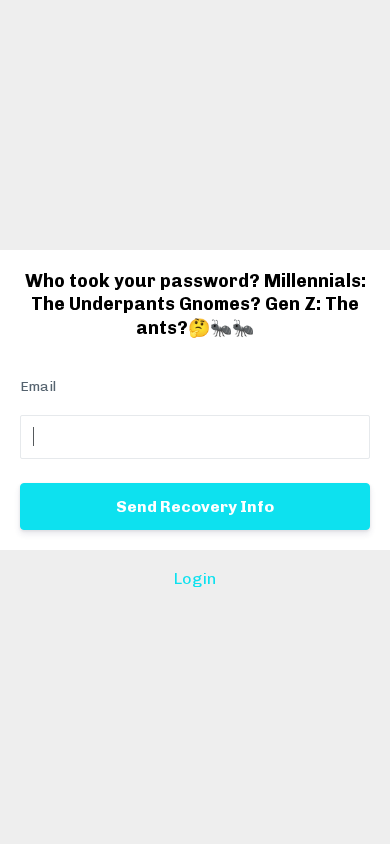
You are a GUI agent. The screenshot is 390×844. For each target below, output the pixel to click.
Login (195, 578)
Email (38, 386)
